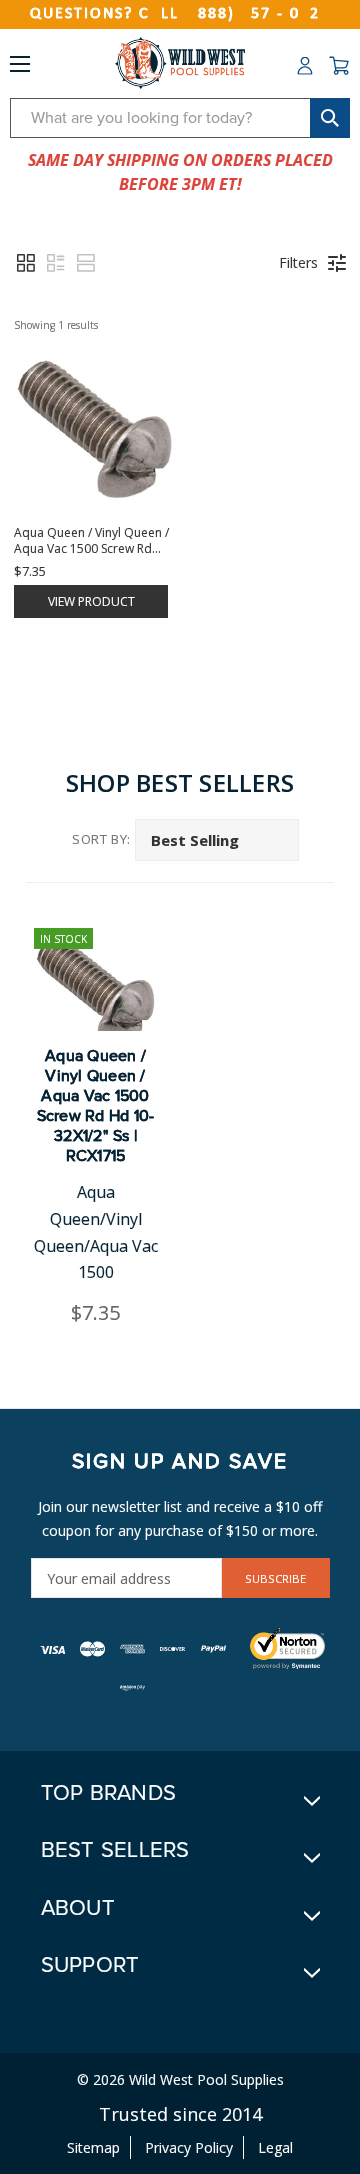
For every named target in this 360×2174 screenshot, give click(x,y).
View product (91, 601)
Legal (275, 2147)
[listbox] (217, 840)
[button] (26, 263)
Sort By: (101, 839)
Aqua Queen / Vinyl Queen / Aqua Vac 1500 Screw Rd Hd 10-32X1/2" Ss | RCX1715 (96, 1106)
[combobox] (180, 118)
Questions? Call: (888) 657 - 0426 (180, 14)
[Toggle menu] (20, 68)
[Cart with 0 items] (339, 66)
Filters (298, 262)
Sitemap (93, 2147)
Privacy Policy (189, 2147)
